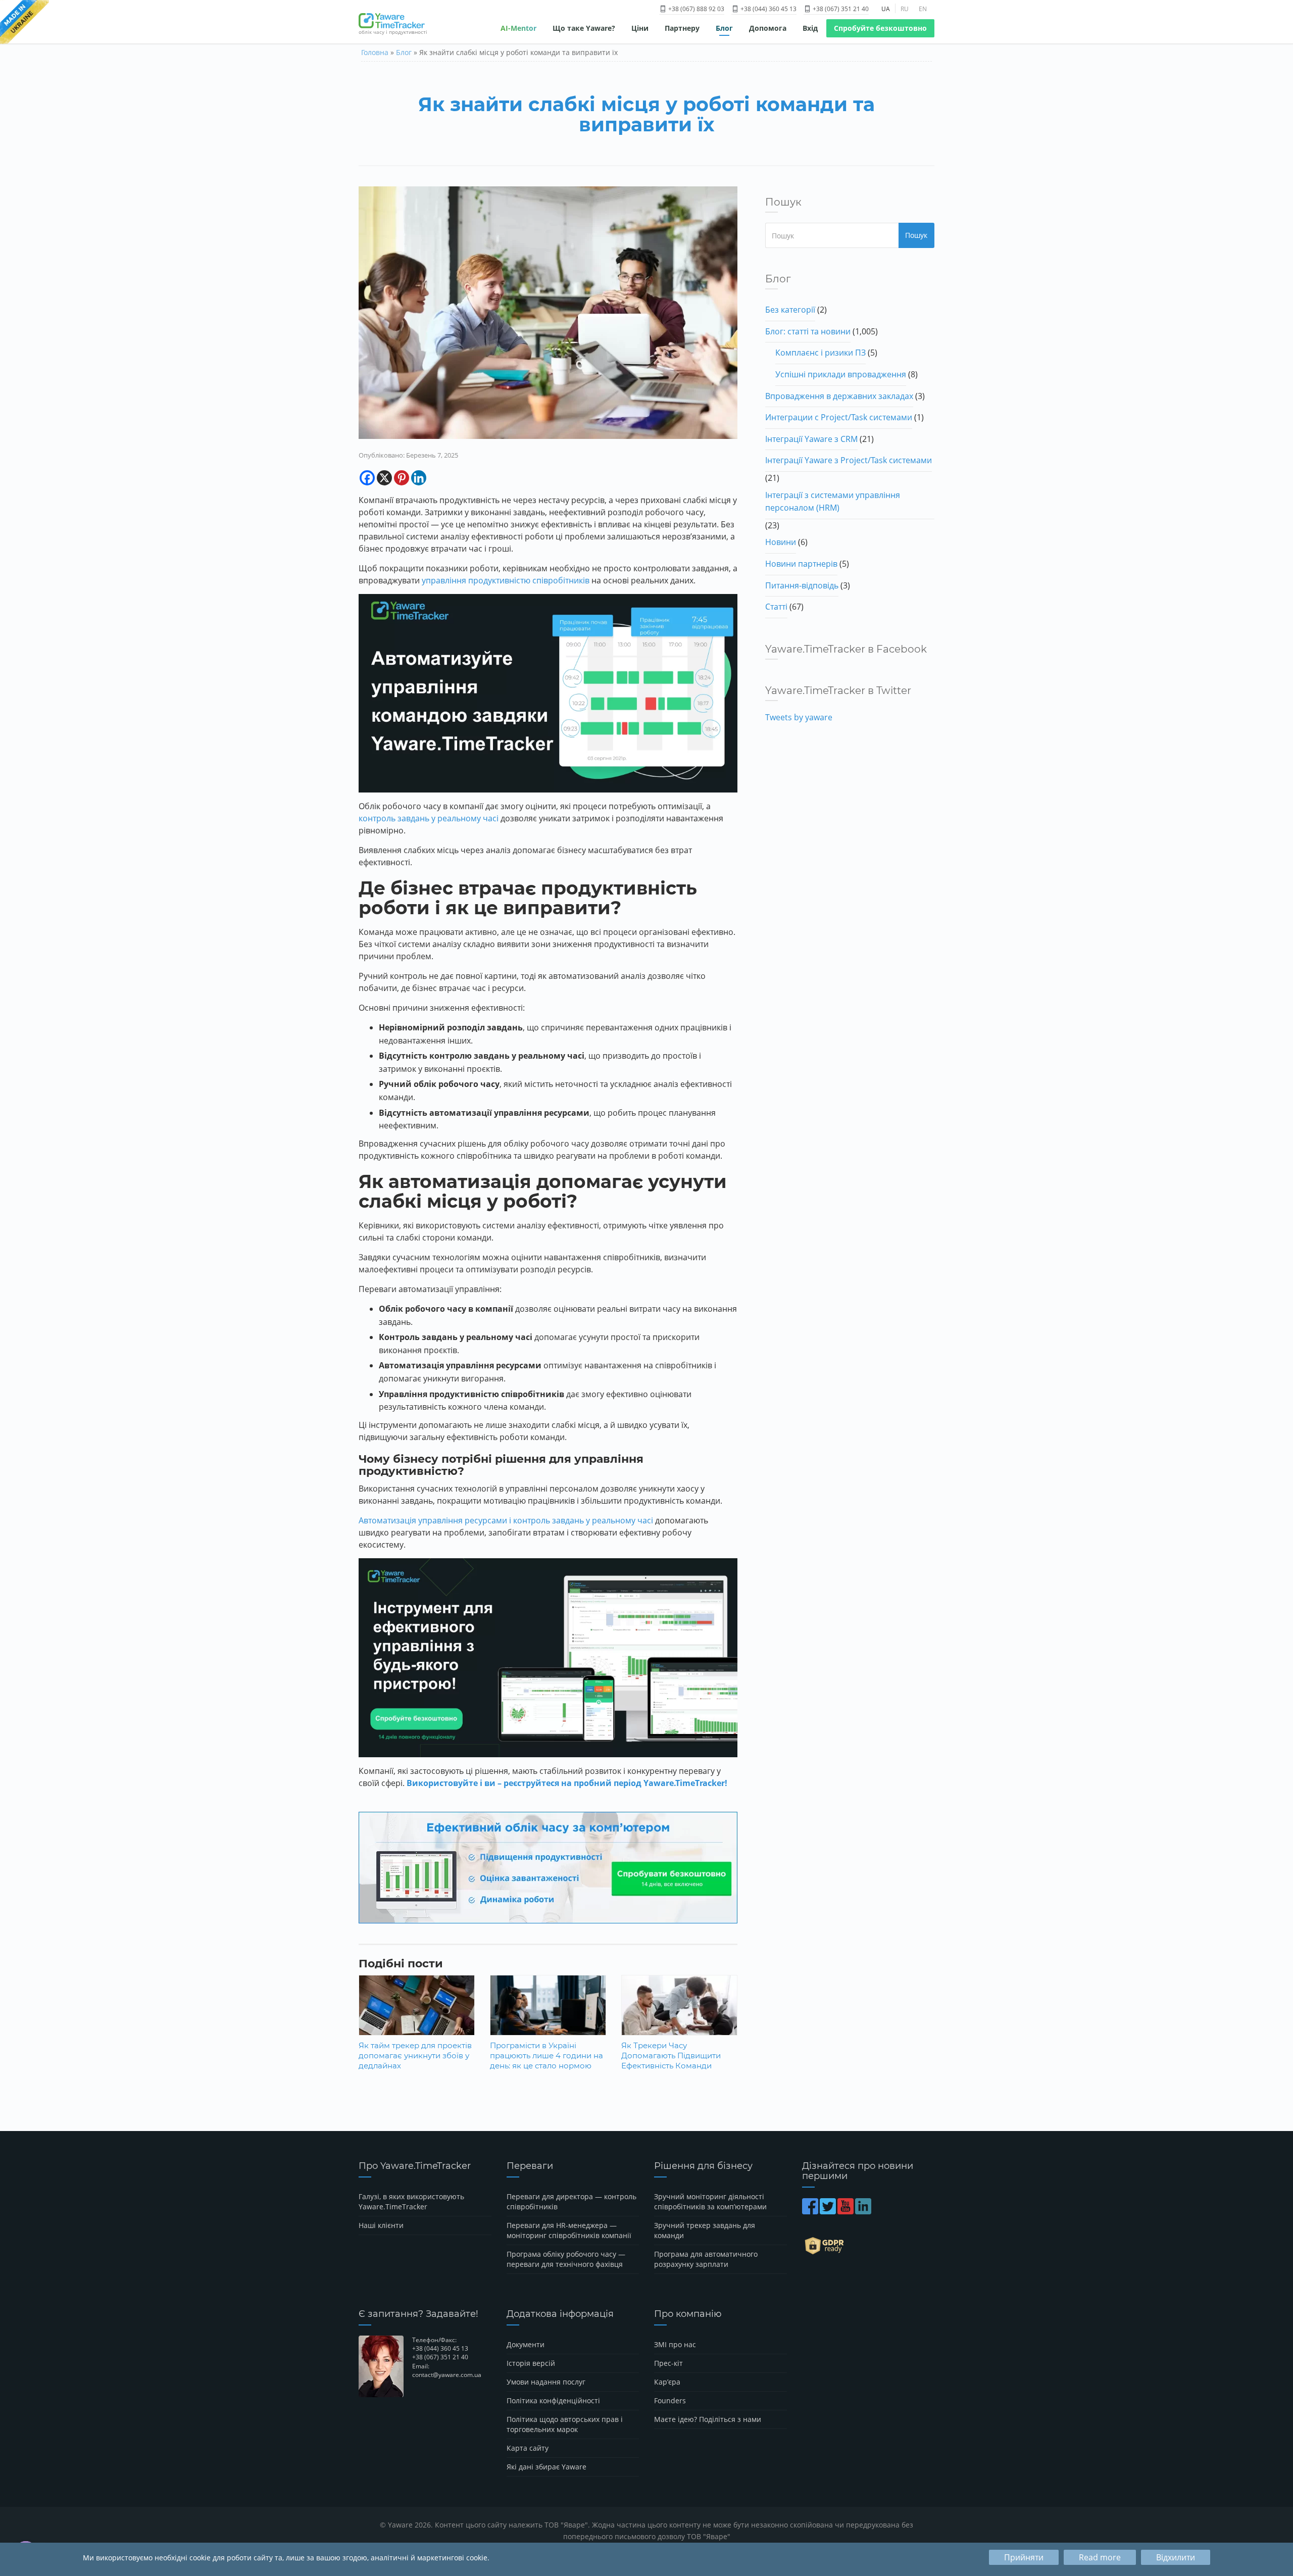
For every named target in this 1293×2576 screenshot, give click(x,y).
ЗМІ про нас (675, 2344)
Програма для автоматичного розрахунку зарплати (706, 2259)
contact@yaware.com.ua (447, 2375)
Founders (670, 2400)
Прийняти (1024, 2557)
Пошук (916, 235)
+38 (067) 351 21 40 (840, 9)
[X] (384, 478)
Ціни (640, 28)
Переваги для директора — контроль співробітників (571, 2201)
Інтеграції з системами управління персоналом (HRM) (833, 502)
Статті (776, 607)
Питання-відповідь (802, 585)
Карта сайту (528, 2448)
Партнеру (682, 28)
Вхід (810, 28)
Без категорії (790, 310)
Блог (724, 28)
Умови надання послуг (546, 2382)
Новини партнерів (801, 564)
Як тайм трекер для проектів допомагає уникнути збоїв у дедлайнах (415, 2055)
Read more (1100, 2557)
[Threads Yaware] (874, 2211)
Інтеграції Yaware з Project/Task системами (849, 460)
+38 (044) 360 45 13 (768, 9)
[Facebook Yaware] (811, 2211)
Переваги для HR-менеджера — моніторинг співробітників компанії (569, 2230)
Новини (781, 542)
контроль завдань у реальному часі (429, 818)
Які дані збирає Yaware (546, 2467)
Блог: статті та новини (808, 331)
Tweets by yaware (799, 717)
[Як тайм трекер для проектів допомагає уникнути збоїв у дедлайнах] (417, 2013)
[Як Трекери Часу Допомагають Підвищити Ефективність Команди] (679, 2013)
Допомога (768, 28)
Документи (526, 2344)
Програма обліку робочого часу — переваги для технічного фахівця (566, 2259)
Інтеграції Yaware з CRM (811, 439)
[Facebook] (367, 478)
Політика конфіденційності (553, 2400)
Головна (375, 52)
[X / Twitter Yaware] (829, 2211)
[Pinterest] (402, 478)
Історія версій (531, 2363)
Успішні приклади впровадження (841, 374)
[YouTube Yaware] (846, 2211)
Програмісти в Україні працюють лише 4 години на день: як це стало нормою (546, 2055)
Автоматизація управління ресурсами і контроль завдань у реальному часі (506, 1520)
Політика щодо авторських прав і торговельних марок (565, 2424)
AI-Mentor (518, 28)
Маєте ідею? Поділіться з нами (708, 2419)
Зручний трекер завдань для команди (705, 2230)
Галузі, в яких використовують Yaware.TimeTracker (411, 2201)
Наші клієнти (381, 2225)
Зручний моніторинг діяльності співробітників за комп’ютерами (710, 2201)
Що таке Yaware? (584, 28)
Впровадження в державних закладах (839, 396)
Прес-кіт (668, 2363)
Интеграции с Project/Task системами (839, 417)
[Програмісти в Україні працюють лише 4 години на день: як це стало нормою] (548, 2013)
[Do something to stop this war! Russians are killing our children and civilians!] (24, 23)
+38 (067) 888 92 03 (695, 9)
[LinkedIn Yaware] (864, 2211)
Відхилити (1176, 2557)
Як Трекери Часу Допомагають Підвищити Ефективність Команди (671, 2055)
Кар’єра (667, 2382)
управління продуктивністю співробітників (506, 580)
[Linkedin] (419, 478)
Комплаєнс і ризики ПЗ (820, 353)
